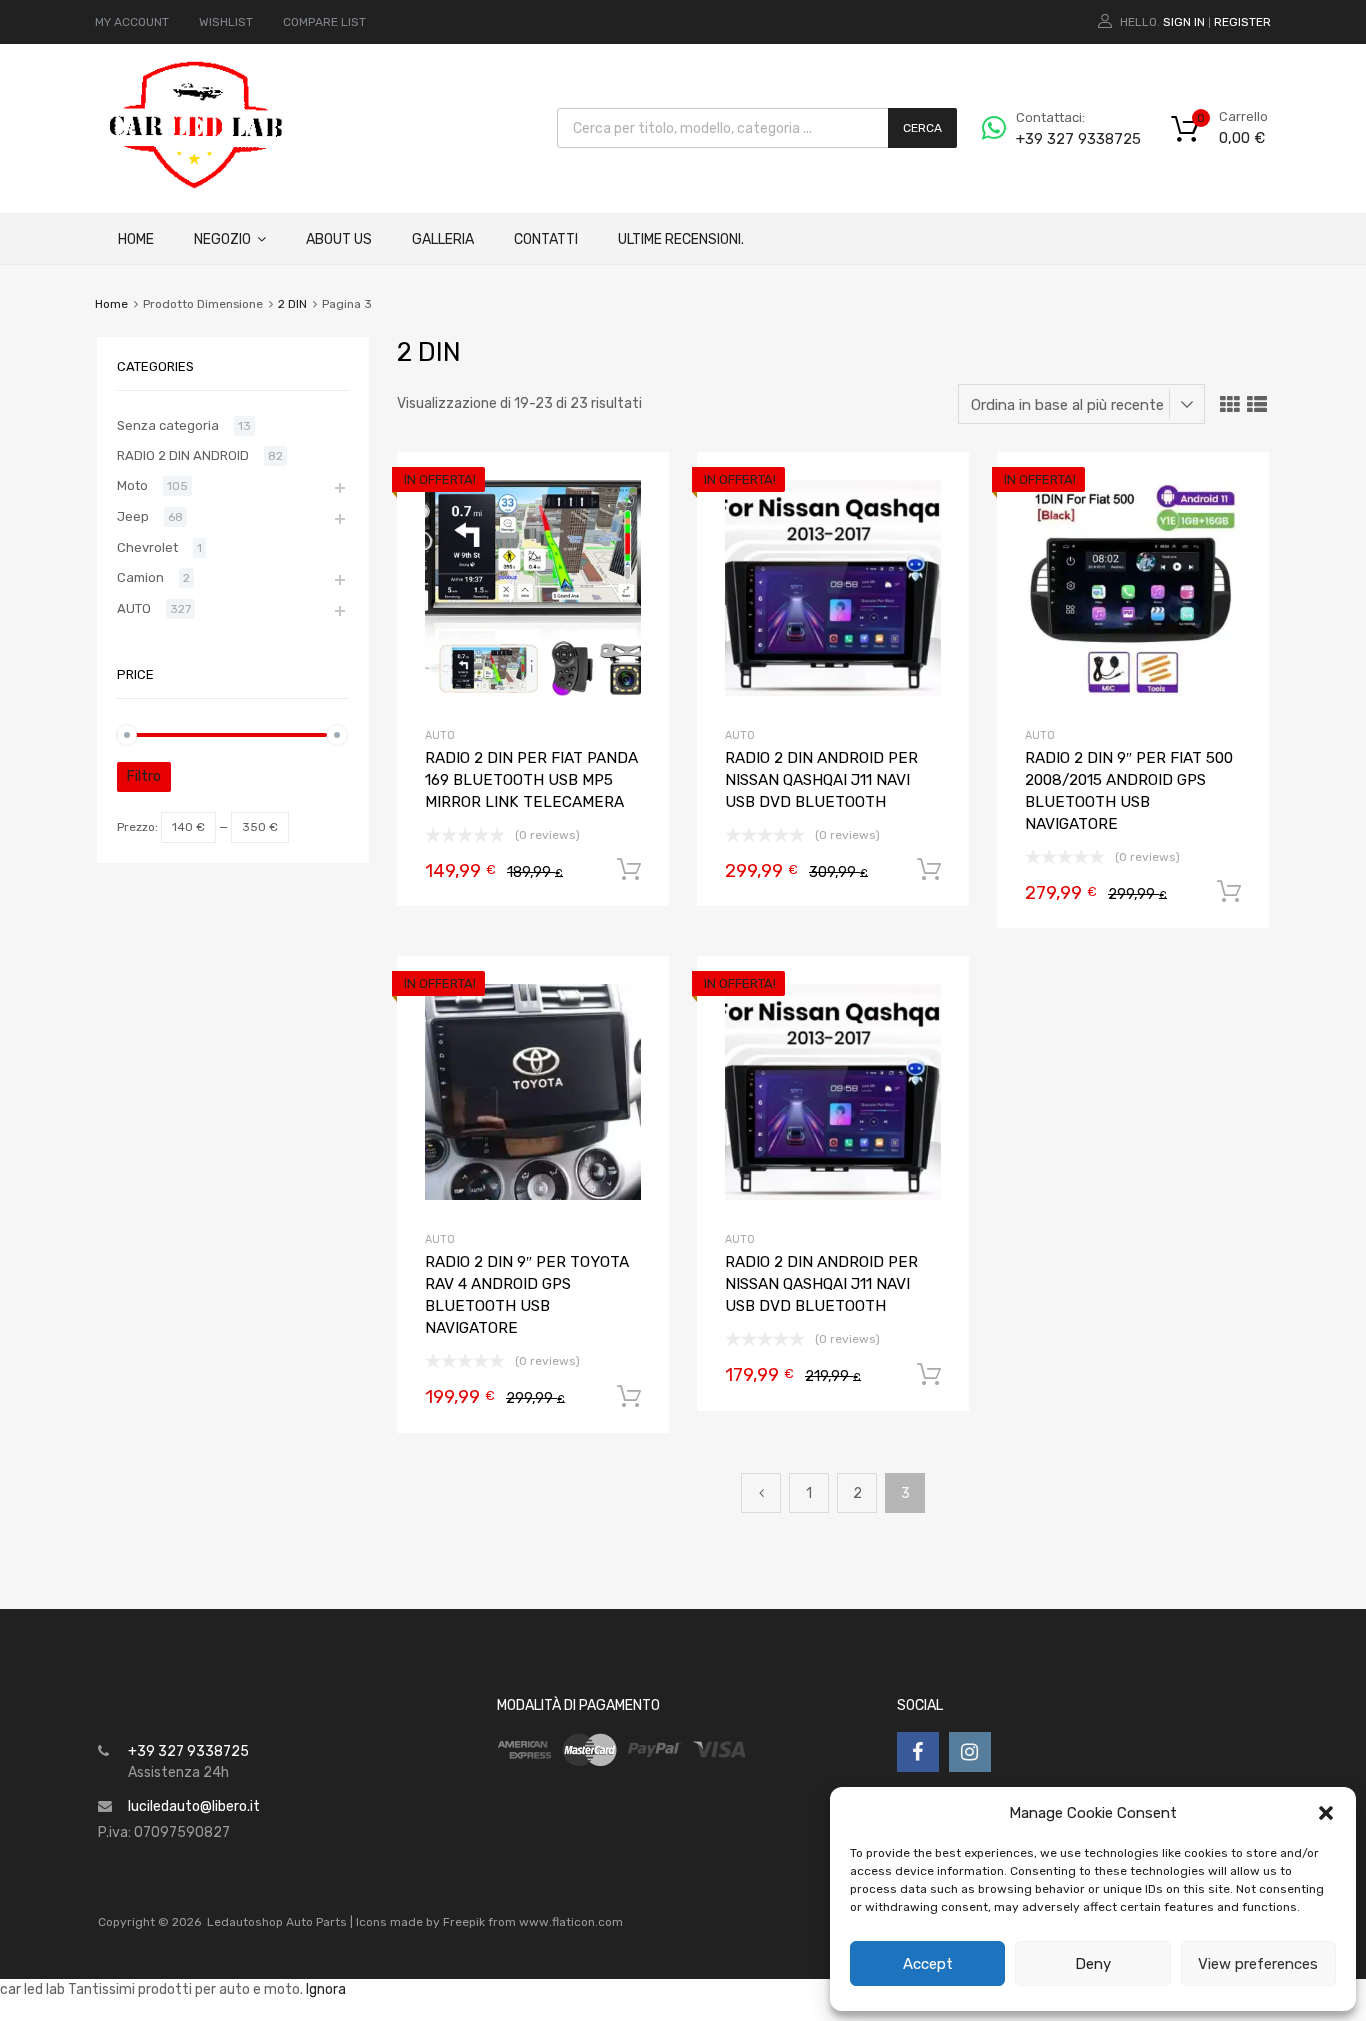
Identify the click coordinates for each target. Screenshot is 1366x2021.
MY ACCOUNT (132, 22)
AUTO (440, 735)
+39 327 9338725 (1065, 139)
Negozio (222, 239)
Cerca (922, 128)
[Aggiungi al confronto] (636, 522)
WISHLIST (226, 22)
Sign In (1184, 22)
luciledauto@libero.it (194, 1806)
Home (136, 239)
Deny (1093, 1964)
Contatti (546, 239)
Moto (132, 485)
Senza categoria (168, 425)
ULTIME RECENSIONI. (681, 239)
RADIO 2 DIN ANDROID (183, 455)
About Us (339, 239)
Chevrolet (147, 547)
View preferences (1258, 1964)
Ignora (326, 1989)
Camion (140, 577)
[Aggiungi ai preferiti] (636, 489)
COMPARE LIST (324, 22)
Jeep (133, 516)
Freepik (464, 1922)
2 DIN (292, 304)
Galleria (443, 239)
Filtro (144, 776)
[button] (1326, 1813)
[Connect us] (918, 1752)
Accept (928, 1964)
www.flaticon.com (571, 1922)
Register (1242, 22)
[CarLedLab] (198, 186)
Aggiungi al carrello (629, 870)
